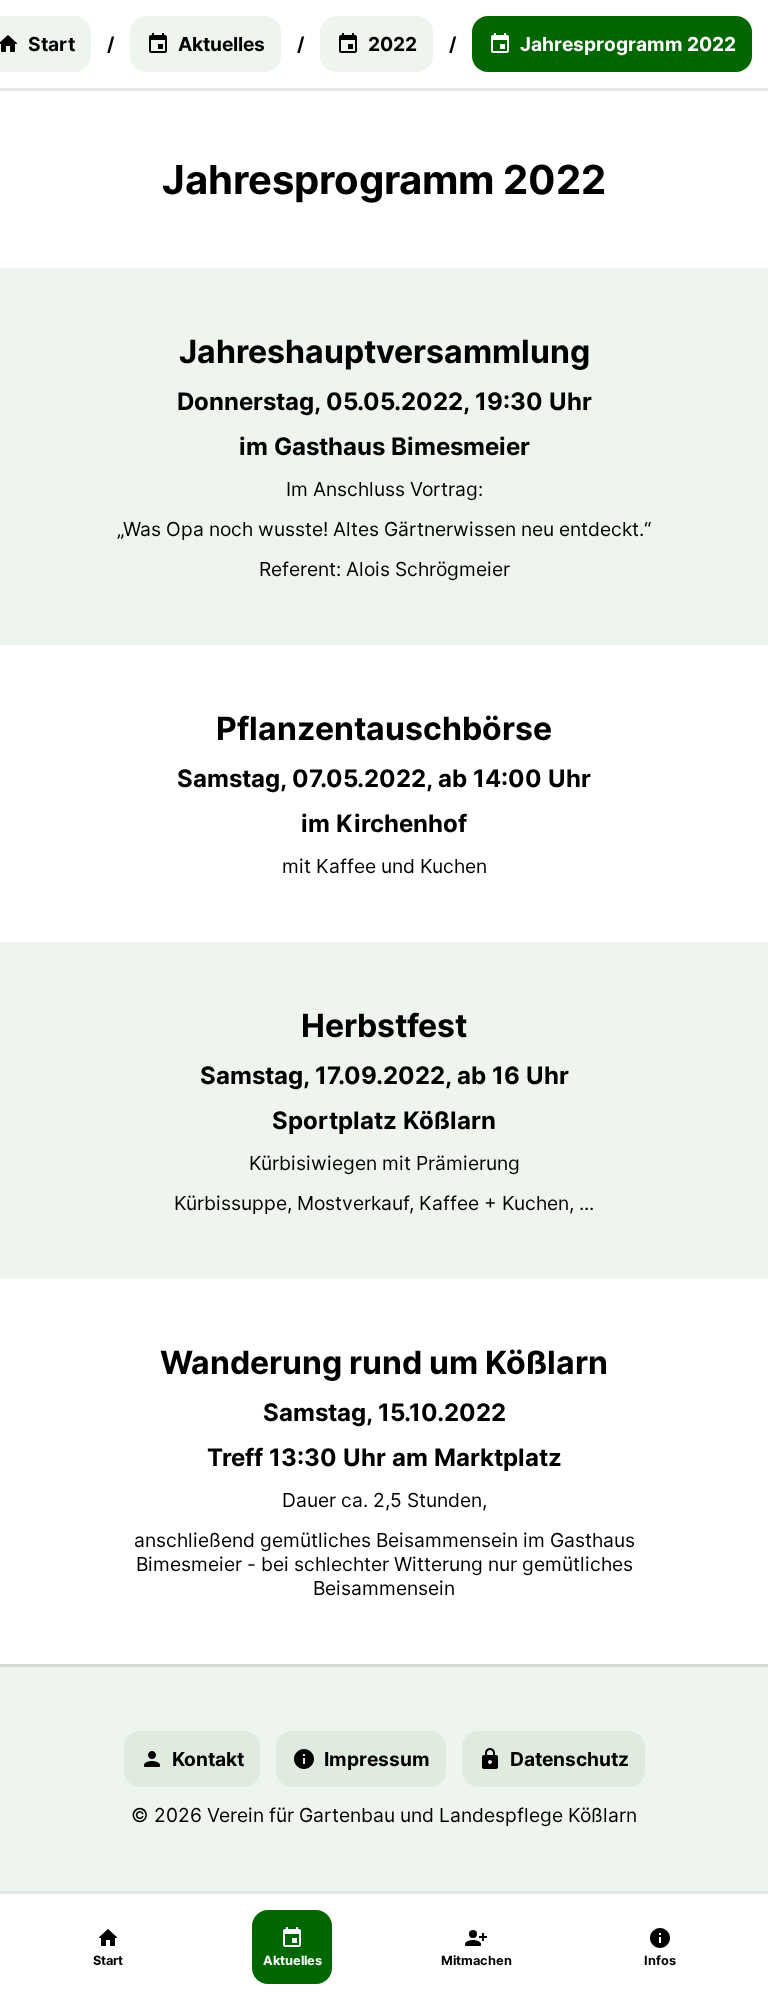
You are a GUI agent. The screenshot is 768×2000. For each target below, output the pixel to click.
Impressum (377, 1759)
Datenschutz (569, 1759)
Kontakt (208, 1759)
